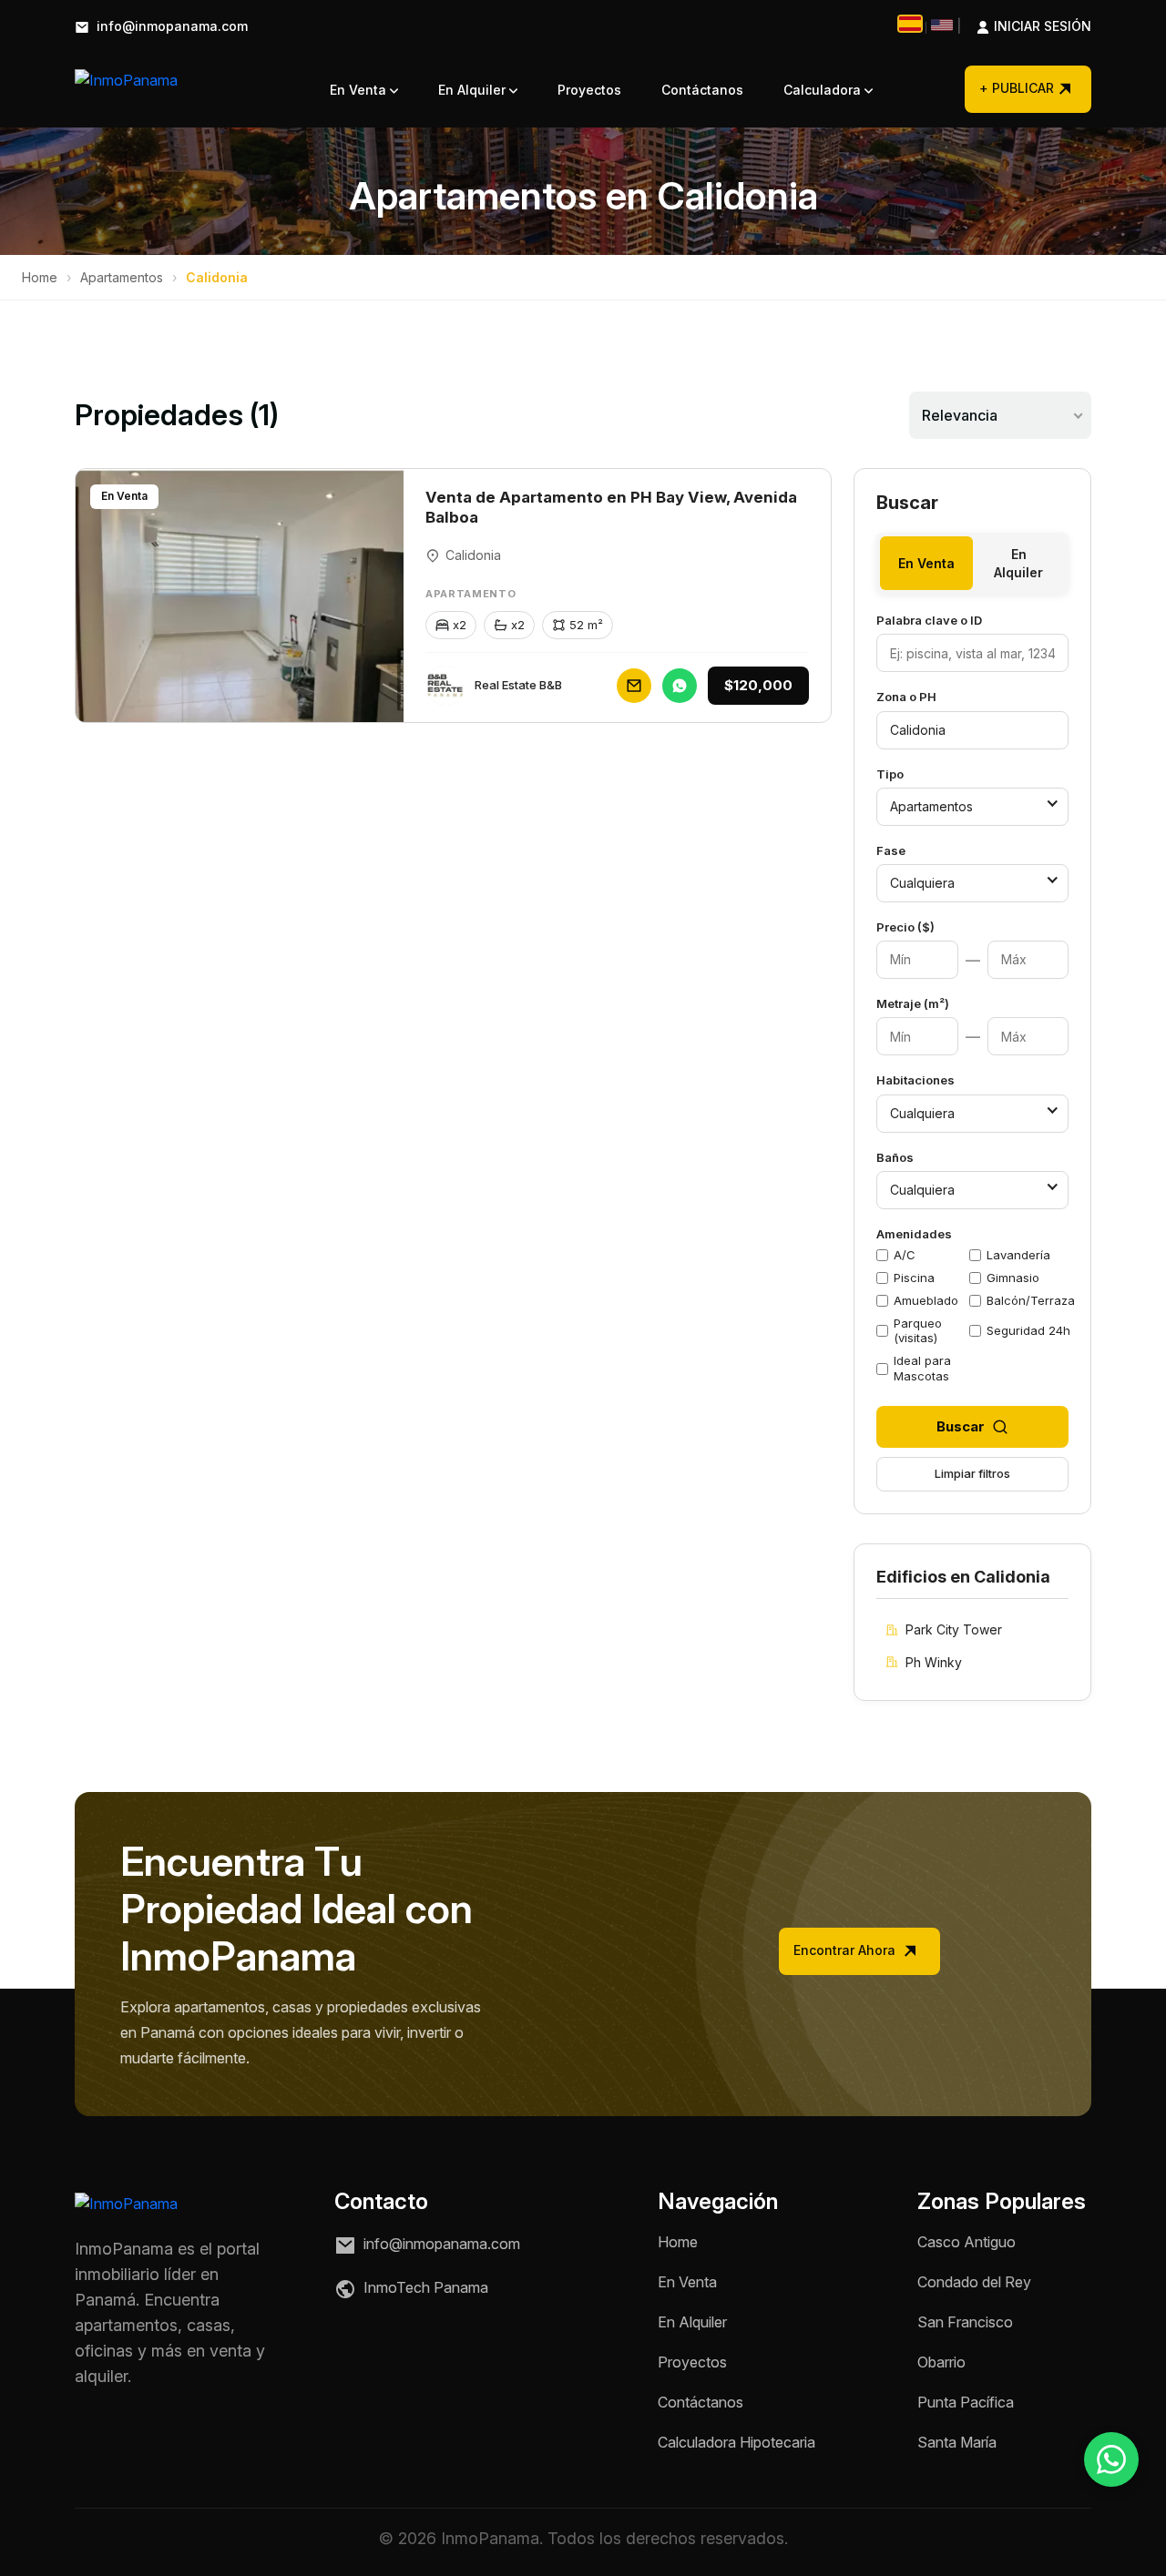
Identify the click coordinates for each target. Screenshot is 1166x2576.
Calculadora (824, 90)
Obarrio (941, 2362)
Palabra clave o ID (929, 620)
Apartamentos (122, 277)
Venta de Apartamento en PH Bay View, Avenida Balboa (611, 507)
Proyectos (589, 90)
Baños (895, 1157)
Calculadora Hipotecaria (736, 2442)
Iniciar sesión (1024, 27)
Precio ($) (905, 927)
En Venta (360, 90)
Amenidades (914, 1234)
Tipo (890, 774)
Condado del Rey (974, 2282)
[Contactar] (634, 686)
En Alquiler (474, 90)
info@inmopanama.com (170, 27)
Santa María (957, 2442)
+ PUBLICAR (1017, 88)
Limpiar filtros (972, 1473)
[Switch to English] (942, 25)
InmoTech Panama (424, 2288)
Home (40, 277)
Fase (891, 850)
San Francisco (965, 2322)
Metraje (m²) (913, 1003)
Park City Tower (954, 1629)
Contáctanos (702, 90)
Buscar (961, 1426)
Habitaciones (915, 1080)
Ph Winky (934, 1662)
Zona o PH (906, 697)
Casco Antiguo (967, 2242)
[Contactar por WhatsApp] (1111, 2459)
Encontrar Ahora (846, 1950)
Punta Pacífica (966, 2402)
